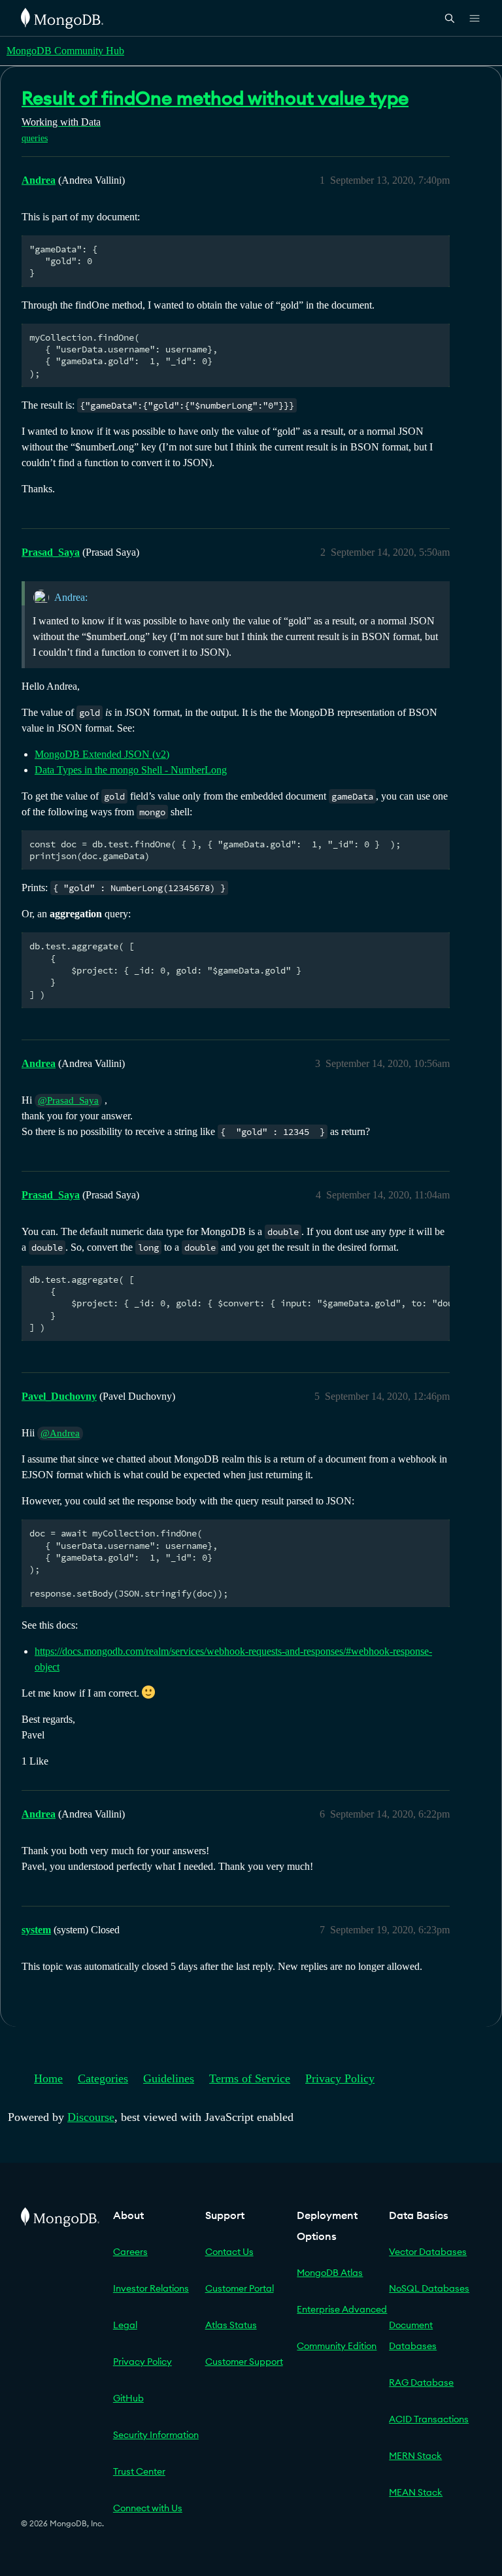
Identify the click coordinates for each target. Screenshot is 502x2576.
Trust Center (139, 2471)
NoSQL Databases (429, 2288)
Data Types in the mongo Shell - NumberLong (131, 770)
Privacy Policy (340, 2078)
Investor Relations (151, 2288)
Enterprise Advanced (342, 2309)
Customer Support (244, 2362)
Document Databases (413, 2335)
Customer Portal (240, 2288)
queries (35, 138)
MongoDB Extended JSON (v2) (102, 754)
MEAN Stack (416, 2492)
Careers (130, 2252)
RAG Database (421, 2382)
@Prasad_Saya (68, 1100)
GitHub (128, 2398)
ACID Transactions (429, 2419)
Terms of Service (250, 2078)
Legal (125, 2325)
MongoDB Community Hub (65, 51)
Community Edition (337, 2346)
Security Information (156, 2435)
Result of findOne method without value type (215, 98)
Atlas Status (231, 2325)
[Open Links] (475, 18)
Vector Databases (428, 2252)
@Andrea (60, 1433)
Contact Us (229, 2252)
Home (48, 2078)
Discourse (91, 2117)
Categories (103, 2078)
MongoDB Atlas (330, 2273)
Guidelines (169, 2078)
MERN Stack (415, 2456)
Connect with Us (148, 2508)
